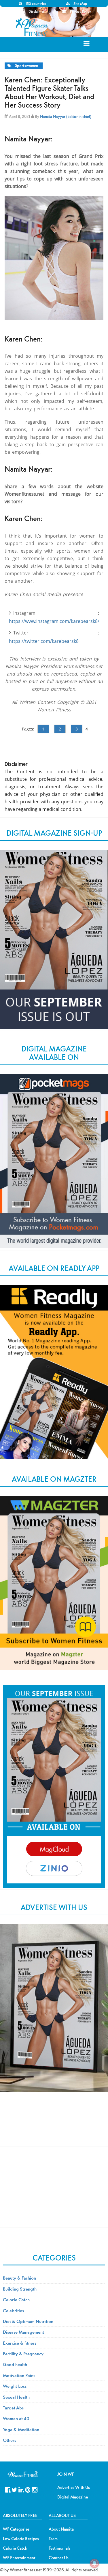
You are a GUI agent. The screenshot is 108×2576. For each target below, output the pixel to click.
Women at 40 (16, 2418)
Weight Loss (15, 2386)
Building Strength (20, 2289)
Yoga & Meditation (21, 2429)
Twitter (15, 2489)
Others (10, 2440)
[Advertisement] (54, 2125)
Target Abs (13, 2408)
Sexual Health (16, 2397)
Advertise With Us (74, 2488)
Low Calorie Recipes (21, 2539)
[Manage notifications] (94, 2563)
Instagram (35, 2489)
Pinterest (28, 2489)
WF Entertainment (19, 2558)
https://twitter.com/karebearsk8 (44, 641)
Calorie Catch (16, 2300)
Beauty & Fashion (19, 2278)
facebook (8, 2489)
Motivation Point (19, 2375)
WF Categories (16, 2529)
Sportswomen (26, 66)
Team (53, 2539)
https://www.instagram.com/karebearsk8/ (54, 621)
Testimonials (60, 2548)
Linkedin (21, 2489)
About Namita (61, 2529)
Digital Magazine (73, 2497)
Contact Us (59, 2558)
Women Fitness (33, 27)
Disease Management (23, 2332)
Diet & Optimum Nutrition (28, 2321)
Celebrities (13, 2311)
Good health (15, 2364)
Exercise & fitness (20, 2343)
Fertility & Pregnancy (23, 2354)
